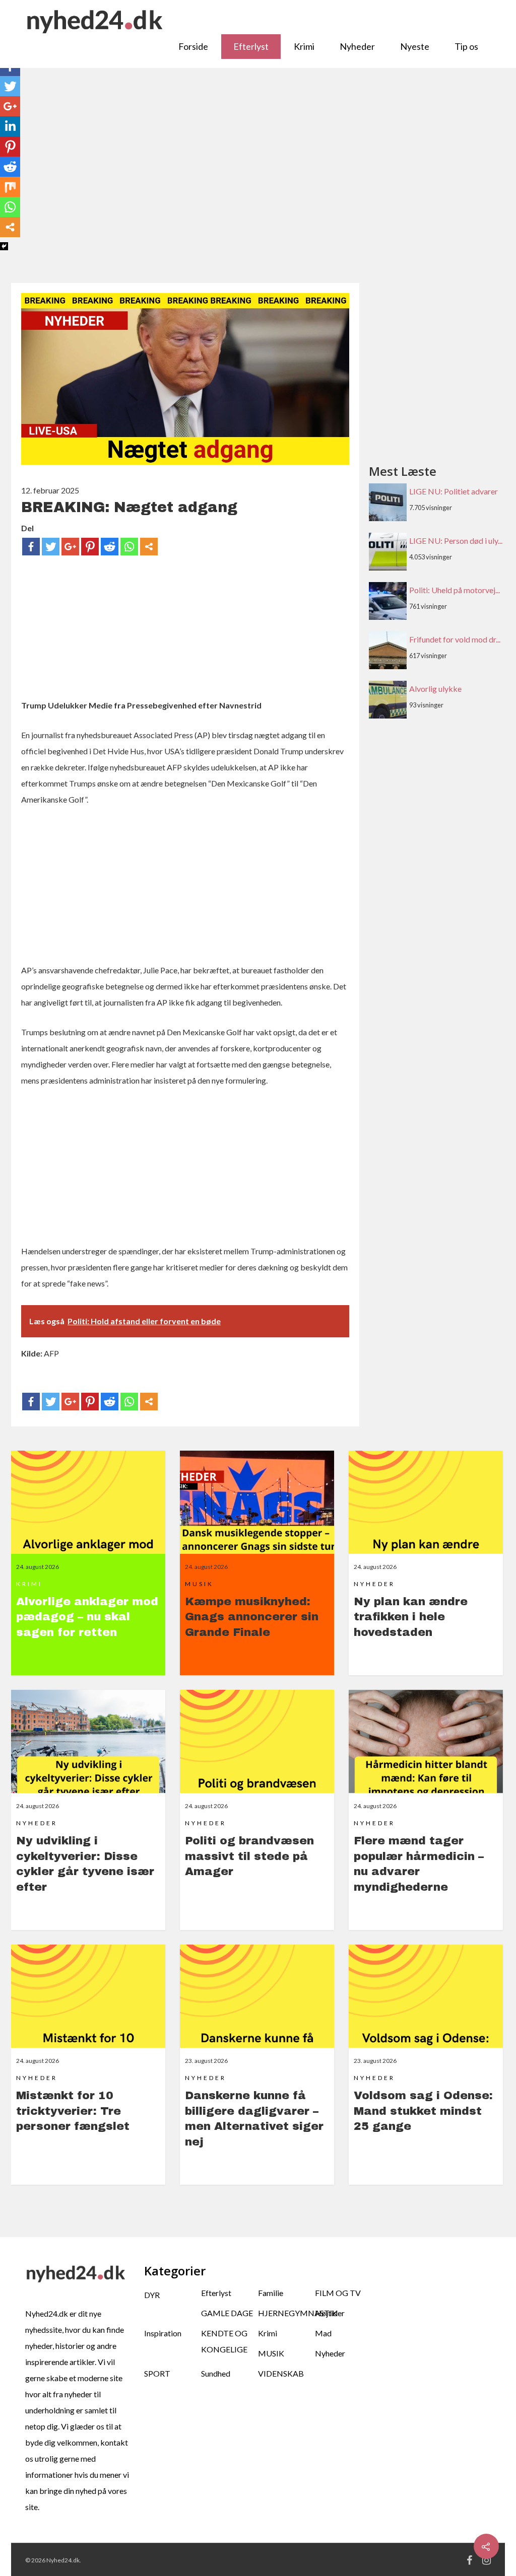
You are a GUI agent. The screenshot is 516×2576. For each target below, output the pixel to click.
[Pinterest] (90, 547)
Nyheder (357, 46)
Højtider (330, 2313)
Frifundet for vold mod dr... (455, 639)
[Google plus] (70, 547)
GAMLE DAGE (227, 2313)
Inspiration (163, 2333)
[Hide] (4, 246)
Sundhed (216, 2373)
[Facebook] (31, 547)
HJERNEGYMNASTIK (286, 2313)
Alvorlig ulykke (435, 689)
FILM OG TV (338, 2293)
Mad (323, 2333)
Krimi (304, 46)
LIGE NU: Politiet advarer (454, 491)
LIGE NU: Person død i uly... (456, 541)
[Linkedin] (10, 126)
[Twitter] (51, 547)
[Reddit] (110, 547)
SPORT (157, 2373)
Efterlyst (251, 46)
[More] (149, 547)
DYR (152, 2295)
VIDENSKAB (281, 2373)
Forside (193, 46)
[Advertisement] (258, 181)
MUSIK (271, 2353)
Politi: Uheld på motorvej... (455, 590)
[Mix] (10, 187)
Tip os (466, 46)
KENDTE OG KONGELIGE (224, 2341)
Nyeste (415, 46)
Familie (271, 2293)
